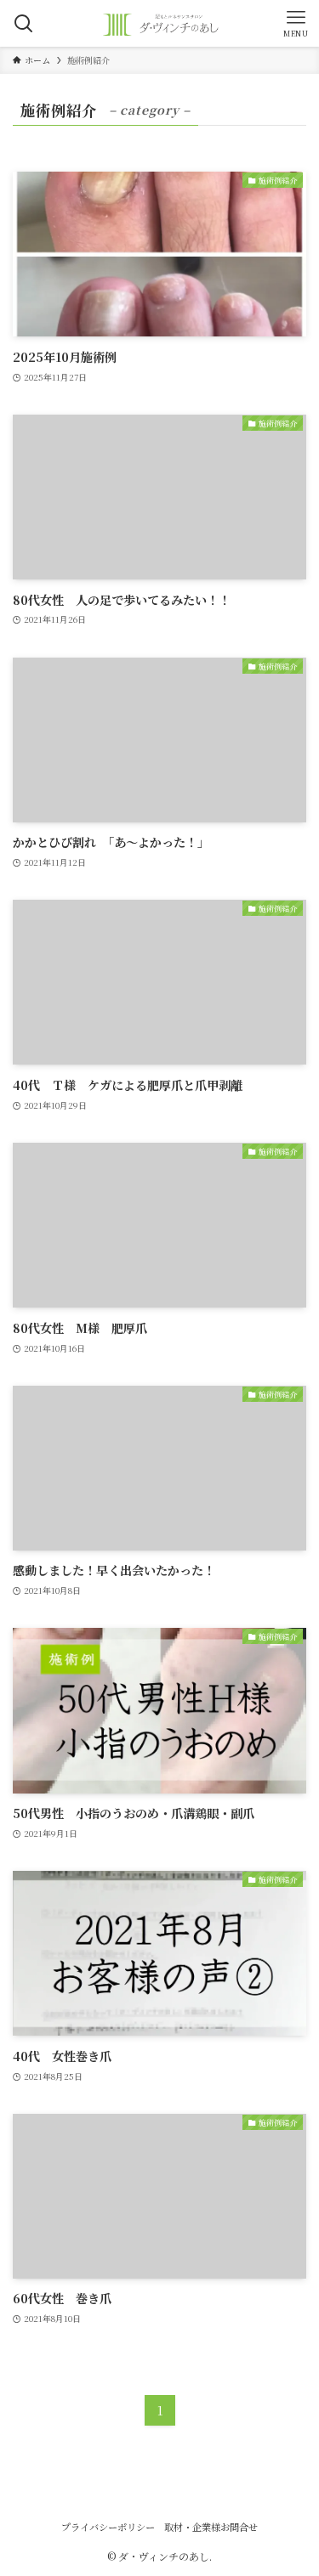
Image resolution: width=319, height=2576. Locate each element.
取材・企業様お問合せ (211, 2527)
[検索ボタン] (23, 23)
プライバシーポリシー (108, 2527)
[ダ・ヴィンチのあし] (159, 23)
